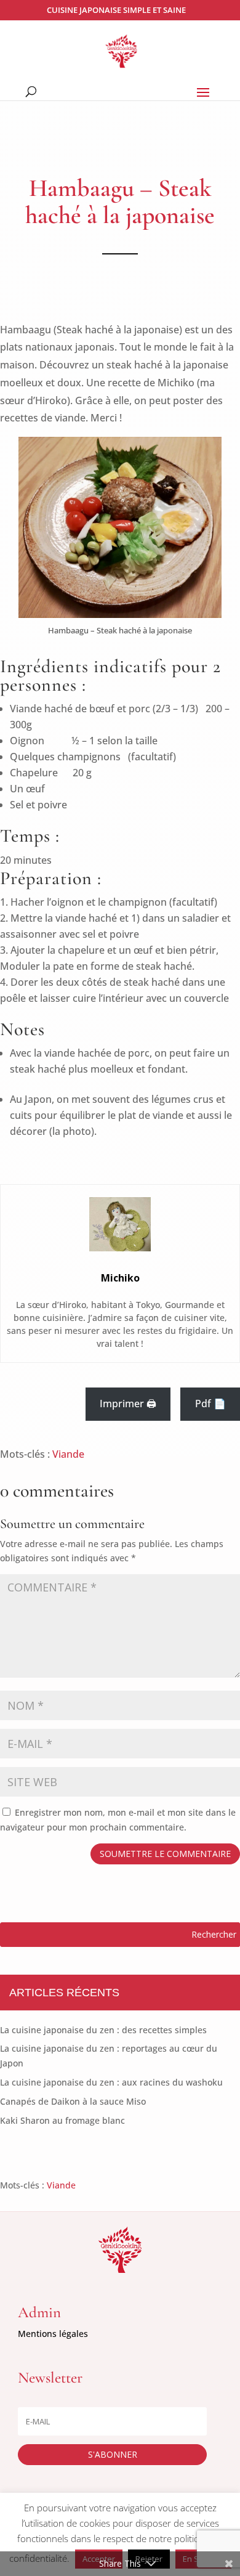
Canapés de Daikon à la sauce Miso (73, 2101)
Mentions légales (53, 2334)
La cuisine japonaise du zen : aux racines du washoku (111, 2082)
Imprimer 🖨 (128, 1404)
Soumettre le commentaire (165, 1854)
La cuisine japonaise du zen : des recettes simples (103, 2030)
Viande (68, 1454)
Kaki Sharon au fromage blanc (62, 2120)
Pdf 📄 (210, 1404)
